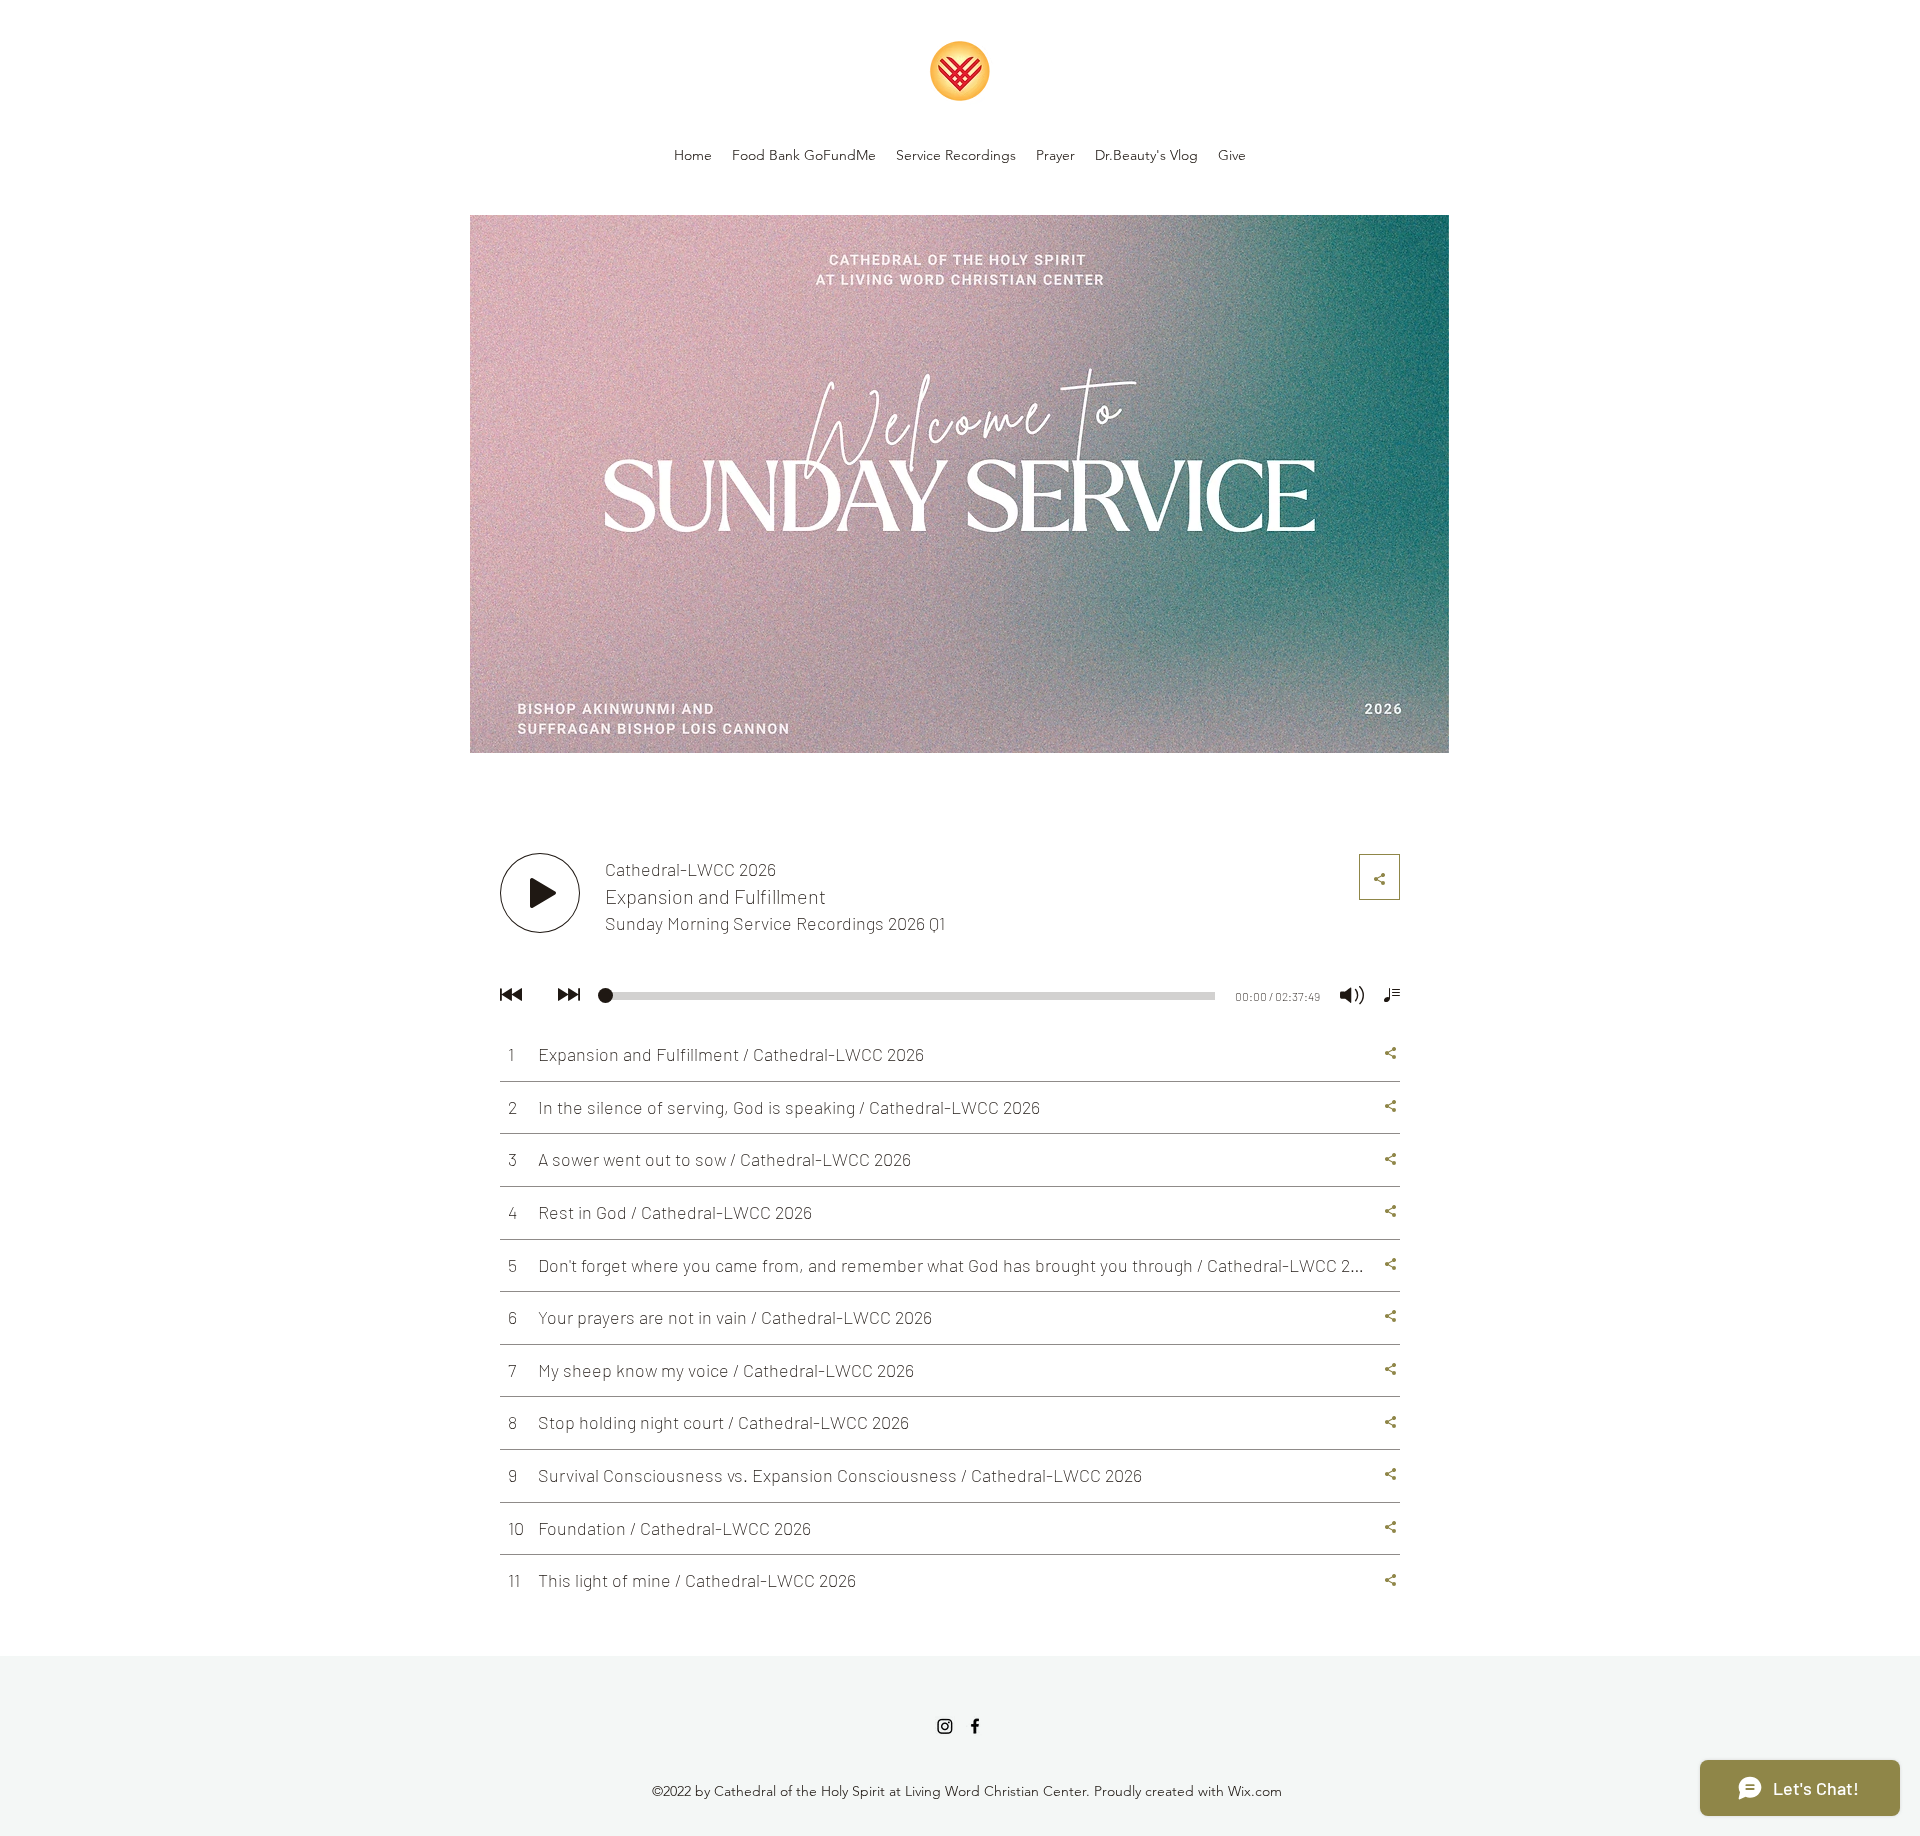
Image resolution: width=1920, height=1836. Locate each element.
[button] (956, 155)
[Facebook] (975, 1726)
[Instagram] (945, 1726)
